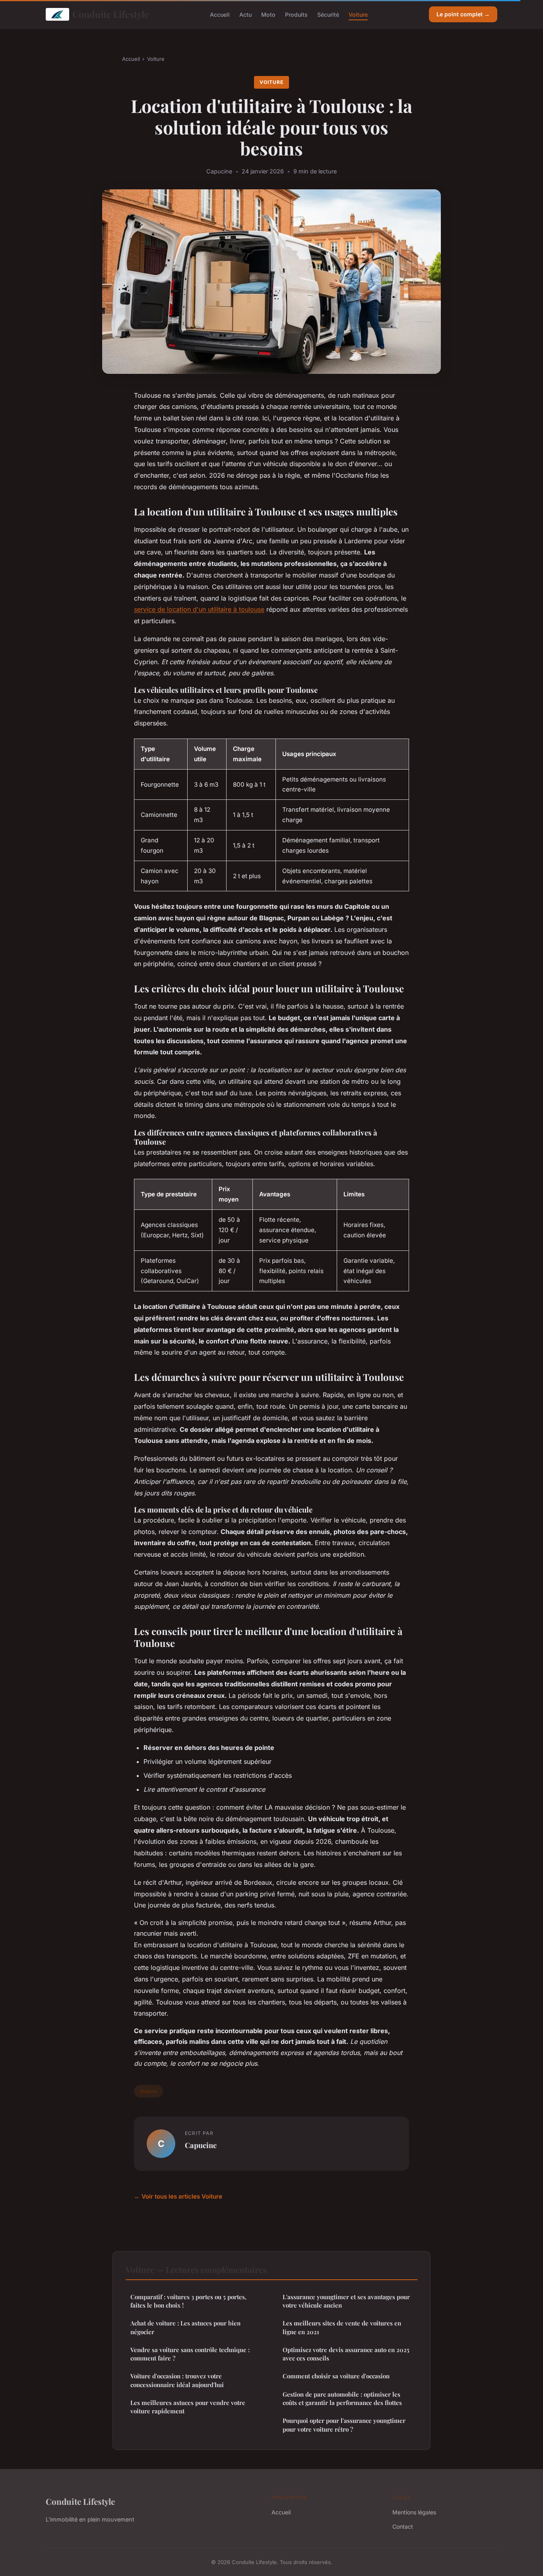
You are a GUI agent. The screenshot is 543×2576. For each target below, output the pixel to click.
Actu (245, 14)
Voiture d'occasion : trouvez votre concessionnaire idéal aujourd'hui (177, 2380)
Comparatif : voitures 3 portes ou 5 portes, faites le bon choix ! (188, 2301)
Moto (268, 14)
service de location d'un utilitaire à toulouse (199, 609)
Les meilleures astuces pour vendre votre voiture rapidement (188, 2407)
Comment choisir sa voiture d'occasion (336, 2376)
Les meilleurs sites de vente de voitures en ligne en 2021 (342, 2327)
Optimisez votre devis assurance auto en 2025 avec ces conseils (346, 2354)
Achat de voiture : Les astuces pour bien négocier (185, 2327)
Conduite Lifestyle (111, 14)
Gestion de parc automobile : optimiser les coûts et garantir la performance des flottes (342, 2398)
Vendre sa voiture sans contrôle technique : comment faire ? (190, 2354)
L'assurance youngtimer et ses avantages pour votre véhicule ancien (346, 2301)
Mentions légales (414, 2512)
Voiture (358, 14)
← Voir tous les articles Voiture (178, 2196)
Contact (403, 2526)
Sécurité (328, 14)
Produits (296, 14)
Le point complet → (463, 14)
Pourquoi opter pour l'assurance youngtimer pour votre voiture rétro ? (344, 2425)
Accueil (220, 14)
